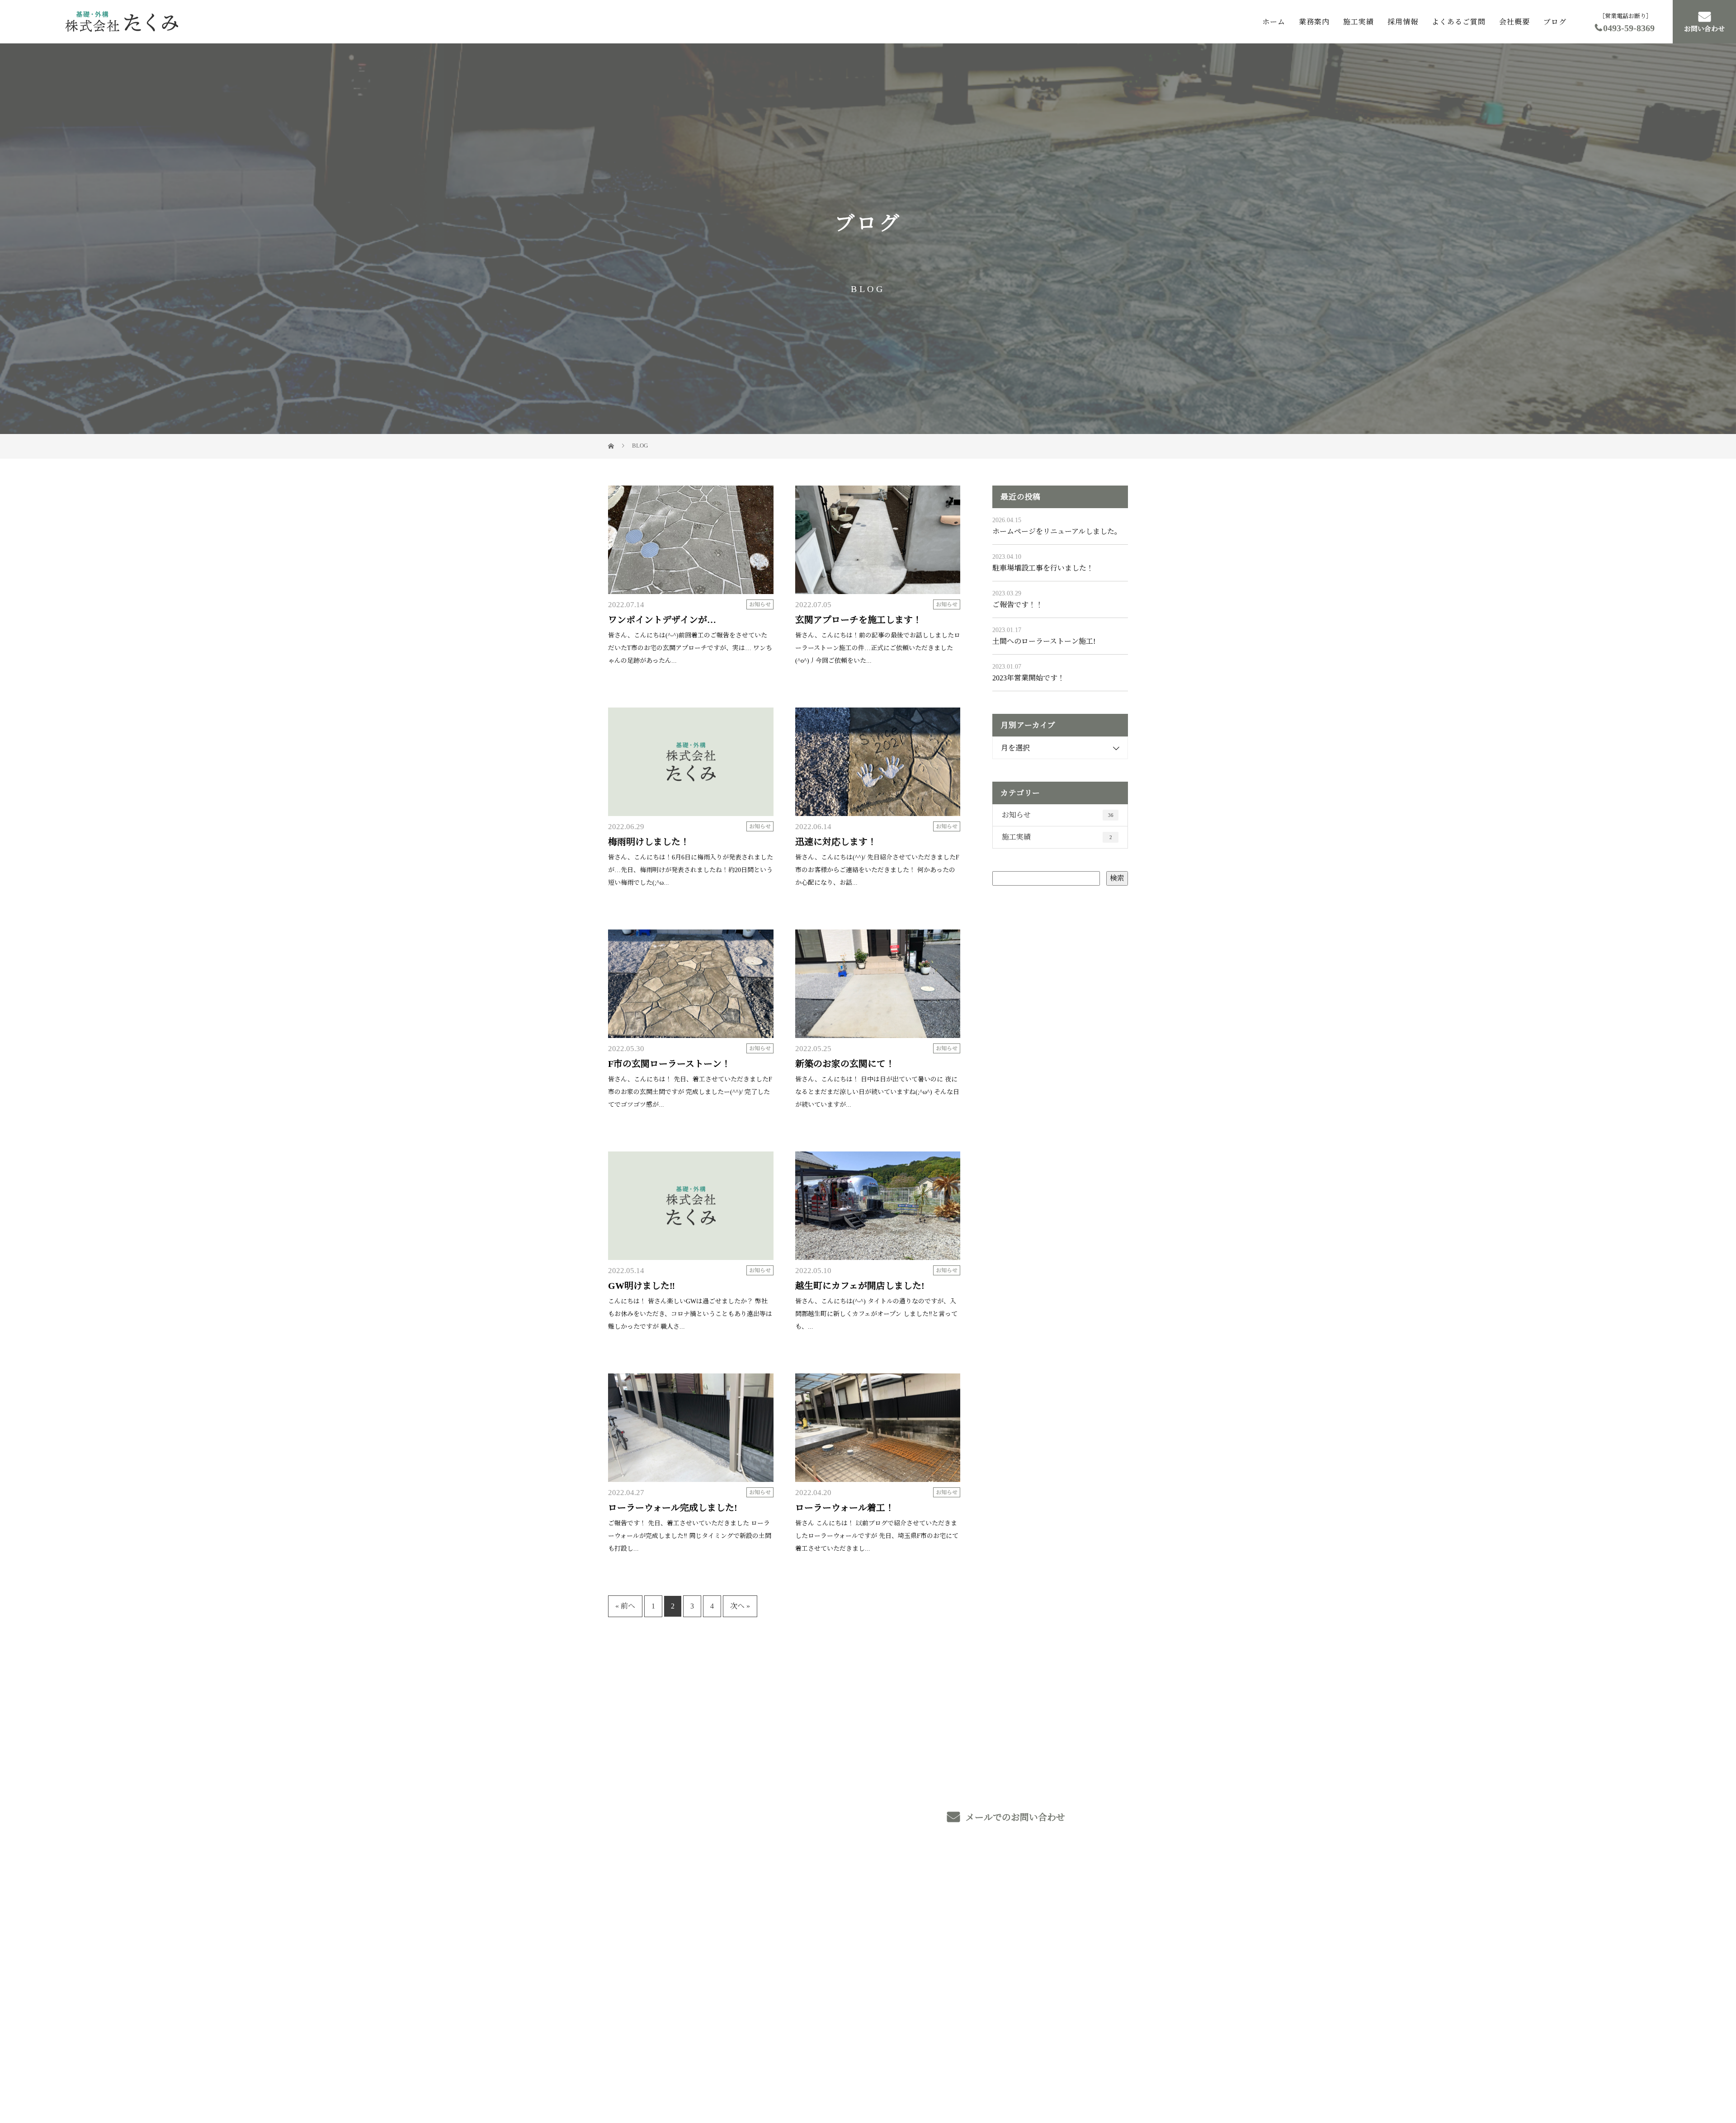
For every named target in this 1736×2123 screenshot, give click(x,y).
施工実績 (1359, 21)
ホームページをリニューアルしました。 (1057, 531)
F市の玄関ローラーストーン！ (669, 1064)
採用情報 (1403, 21)
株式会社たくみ (657, 1923)
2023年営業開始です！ (1028, 678)
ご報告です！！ (1018, 605)
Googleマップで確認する (652, 2016)
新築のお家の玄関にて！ (845, 1064)
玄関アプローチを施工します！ (859, 620)
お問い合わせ (1704, 29)
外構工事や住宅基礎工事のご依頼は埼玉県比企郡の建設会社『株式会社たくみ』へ (723, 2073)
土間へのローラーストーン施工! (1044, 641)
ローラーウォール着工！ (845, 1508)
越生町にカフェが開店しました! (860, 1286)
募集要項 (1044, 1924)
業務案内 (1314, 21)
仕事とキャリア (949, 1951)
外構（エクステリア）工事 (861, 1949)
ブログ (1555, 21)
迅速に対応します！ (836, 842)
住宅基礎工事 (839, 1963)
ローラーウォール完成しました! (673, 1508)
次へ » (740, 1606)
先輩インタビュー (952, 1965)
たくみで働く (945, 1938)
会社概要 (1514, 21)
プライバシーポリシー (1090, 2073)
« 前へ (625, 1606)
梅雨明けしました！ (649, 842)
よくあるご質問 (1459, 21)
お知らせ (760, 604)
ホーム (1274, 21)
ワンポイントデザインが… (662, 620)
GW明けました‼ (642, 1286)
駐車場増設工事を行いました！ (1043, 568)
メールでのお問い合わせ (1014, 1817)
